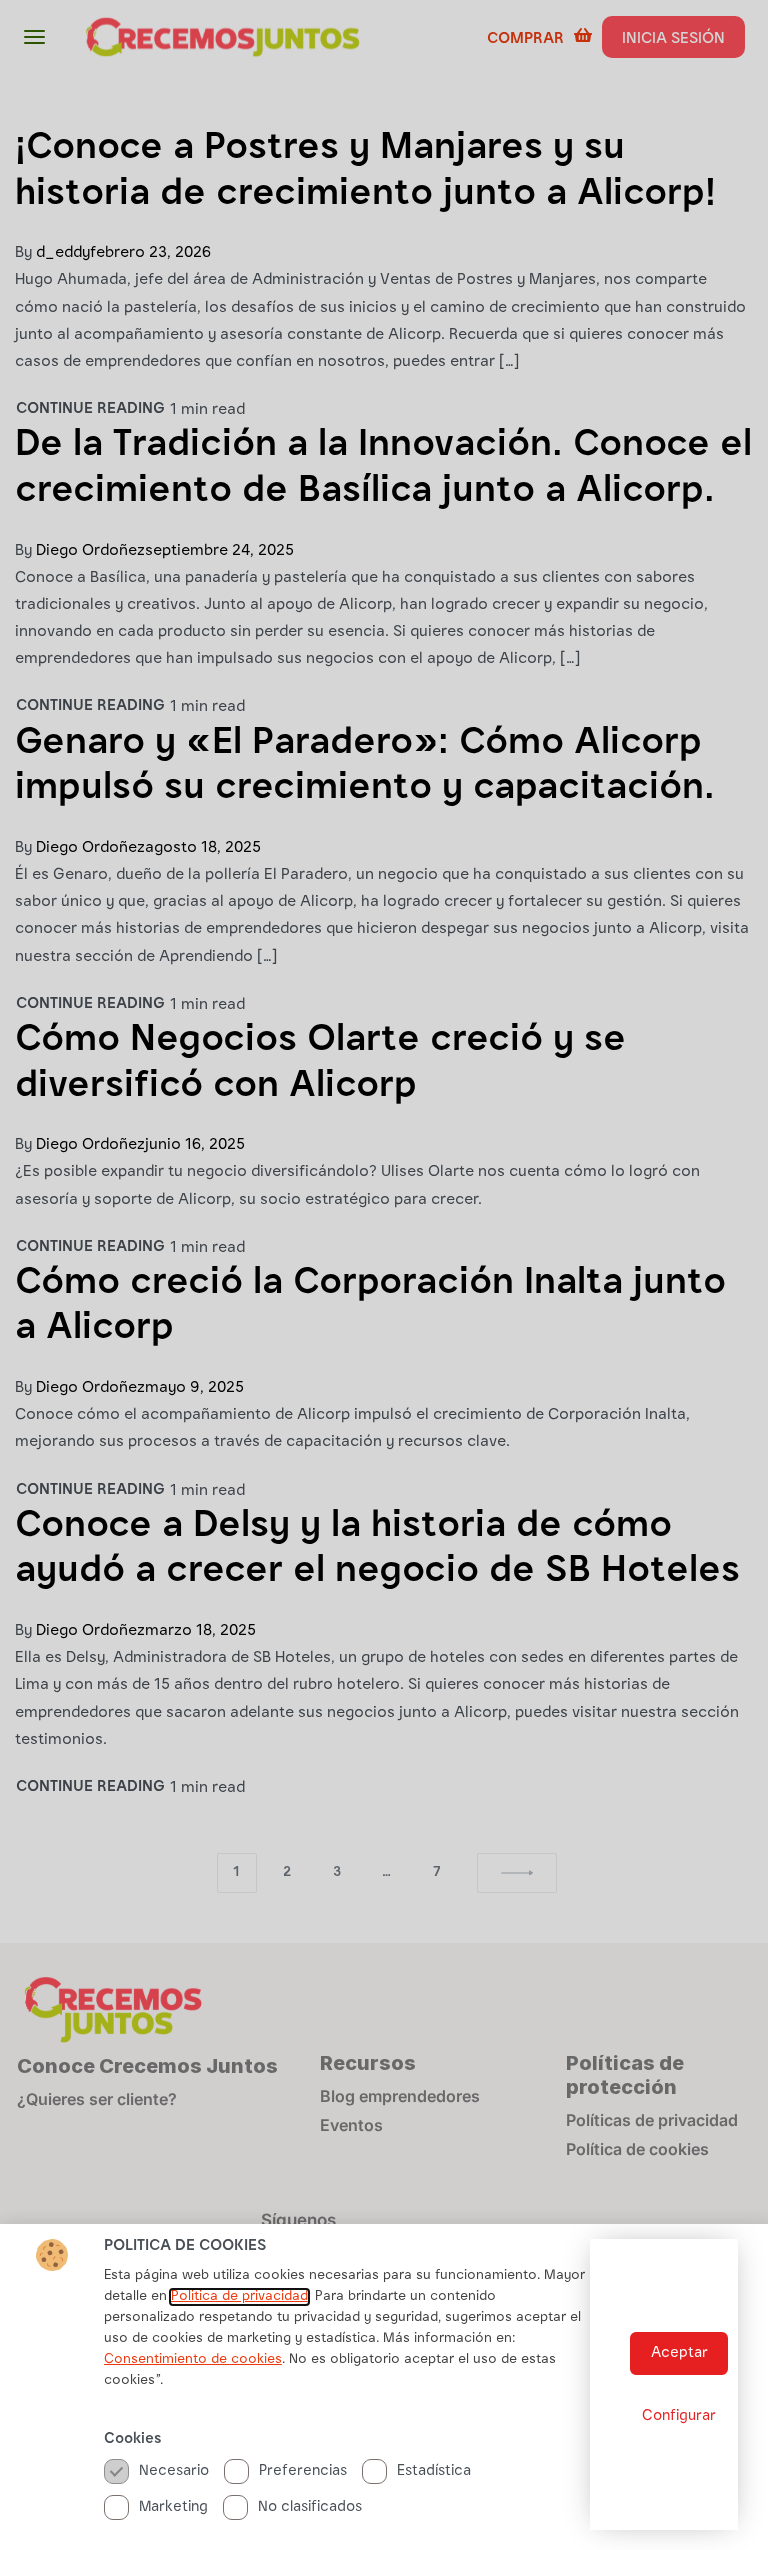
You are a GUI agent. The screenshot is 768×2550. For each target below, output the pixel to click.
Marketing (173, 2507)
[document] (384, 1275)
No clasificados (310, 2507)
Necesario (174, 2471)
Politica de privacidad (239, 2297)
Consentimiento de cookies (193, 2360)
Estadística (434, 2471)
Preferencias (303, 2471)
